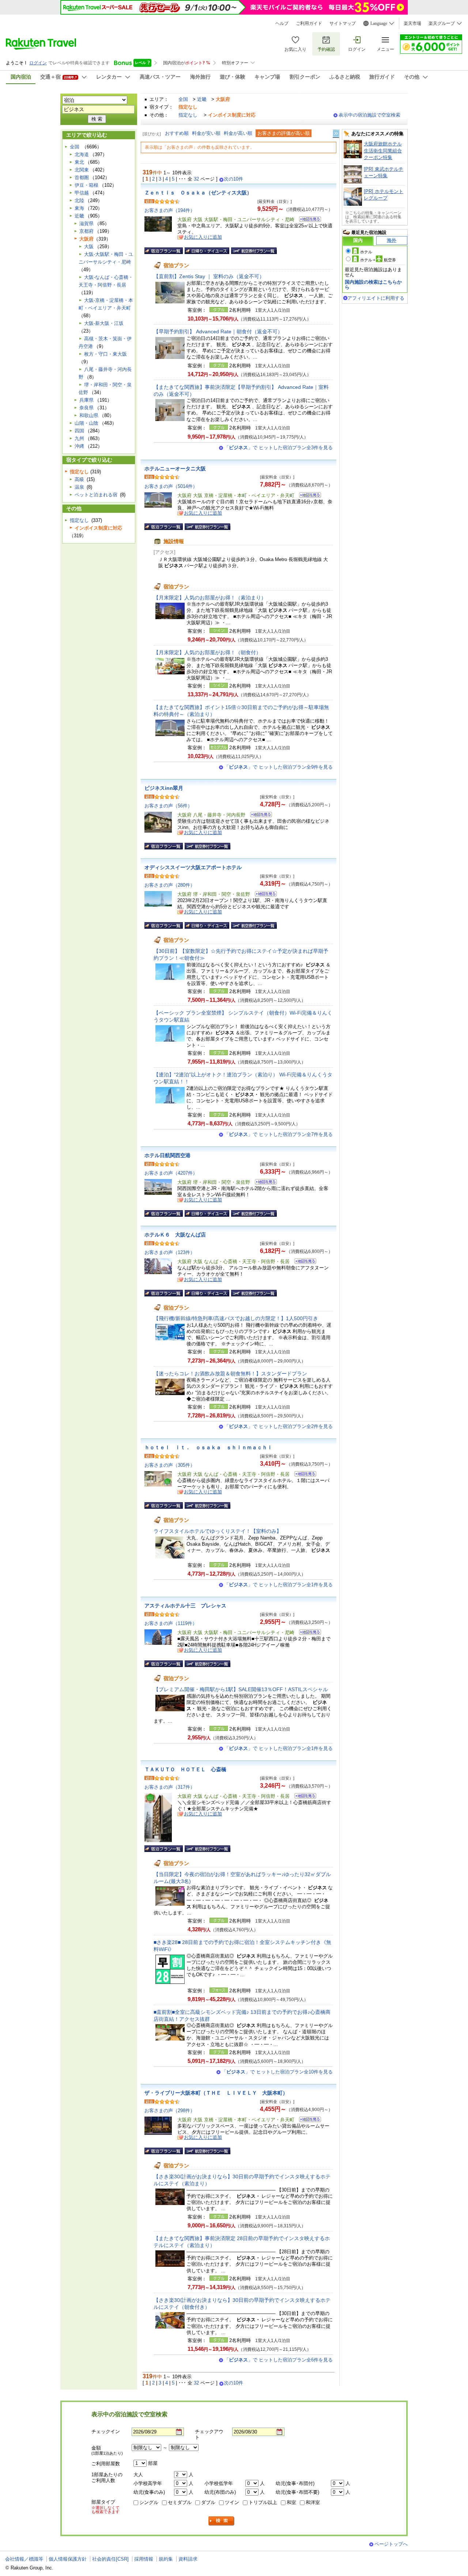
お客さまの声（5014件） (171, 486)
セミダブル (180, 2502)
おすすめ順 (177, 133)
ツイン (232, 2502)
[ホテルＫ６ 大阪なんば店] (303, 1262)
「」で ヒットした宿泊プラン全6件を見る (278, 2360)
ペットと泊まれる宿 (96, 495)
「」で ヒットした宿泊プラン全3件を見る (278, 448)
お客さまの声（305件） (170, 1465)
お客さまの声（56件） (168, 806)
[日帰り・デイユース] (207, 251)
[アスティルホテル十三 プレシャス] (308, 1633)
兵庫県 (86, 400)
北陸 (79, 200)
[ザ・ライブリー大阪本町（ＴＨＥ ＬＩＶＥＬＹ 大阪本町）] (308, 2120)
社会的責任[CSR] (110, 2559)
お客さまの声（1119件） (171, 1623)
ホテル (366, 252)
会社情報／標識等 (24, 2559)
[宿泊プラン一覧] (164, 251)
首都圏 (82, 177)
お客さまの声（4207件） (171, 1173)
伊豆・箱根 (86, 185)
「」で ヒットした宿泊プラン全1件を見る (278, 1585)
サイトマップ (343, 23)
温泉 (79, 487)
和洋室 (313, 2502)
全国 (183, 99)
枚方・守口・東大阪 (105, 354)
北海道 (82, 154)
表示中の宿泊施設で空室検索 (369, 115)
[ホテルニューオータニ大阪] (308, 496)
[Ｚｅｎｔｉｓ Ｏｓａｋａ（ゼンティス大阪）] (308, 220)
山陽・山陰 (86, 423)
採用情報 (144, 2559)
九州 (79, 438)
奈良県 (86, 408)
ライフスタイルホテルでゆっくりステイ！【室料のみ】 (218, 1531)
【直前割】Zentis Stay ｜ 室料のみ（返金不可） (209, 276)
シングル (149, 2502)
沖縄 (79, 446)
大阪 (89, 247)
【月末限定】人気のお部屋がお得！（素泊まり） (210, 598)
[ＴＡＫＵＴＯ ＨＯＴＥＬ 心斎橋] (303, 1797)
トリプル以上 (263, 2502)
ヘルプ (282, 23)
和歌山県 (89, 415)
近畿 (202, 99)
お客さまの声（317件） (170, 1787)
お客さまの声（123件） (170, 1252)
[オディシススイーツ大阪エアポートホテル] (263, 895)
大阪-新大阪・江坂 (104, 323)
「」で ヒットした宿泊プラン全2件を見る (278, 1426)
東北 (79, 162)
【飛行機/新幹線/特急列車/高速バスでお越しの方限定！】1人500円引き (236, 1318)
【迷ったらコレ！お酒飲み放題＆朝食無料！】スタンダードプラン (230, 1374)
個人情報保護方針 (68, 2559)
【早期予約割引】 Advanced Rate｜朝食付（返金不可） (218, 332)
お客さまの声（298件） (170, 2111)
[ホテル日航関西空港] (263, 1183)
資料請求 (188, 2559)
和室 (291, 2502)
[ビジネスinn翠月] (259, 816)
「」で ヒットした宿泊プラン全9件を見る (278, 767)
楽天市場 (412, 23)
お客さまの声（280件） (170, 885)
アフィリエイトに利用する (376, 298)
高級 (79, 479)
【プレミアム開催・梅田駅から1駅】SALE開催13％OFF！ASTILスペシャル (241, 1689)
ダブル (208, 2502)
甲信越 (82, 193)
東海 (79, 208)
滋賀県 (86, 223)
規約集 (166, 2559)
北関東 (82, 170)
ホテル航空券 (378, 260)
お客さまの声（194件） (170, 210)
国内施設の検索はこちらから (373, 285)
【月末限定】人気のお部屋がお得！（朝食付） (207, 652)
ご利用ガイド (309, 23)
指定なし (188, 115)
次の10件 (233, 179)
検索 (222, 2521)
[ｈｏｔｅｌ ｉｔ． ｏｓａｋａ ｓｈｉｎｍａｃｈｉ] (303, 1475)
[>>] (336, 134)
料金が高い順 (238, 133)
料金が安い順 (206, 133)
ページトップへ (391, 2544)
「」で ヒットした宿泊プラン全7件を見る (278, 1134)
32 (196, 179)
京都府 (86, 231)
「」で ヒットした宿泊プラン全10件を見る (277, 2072)
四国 (79, 431)
